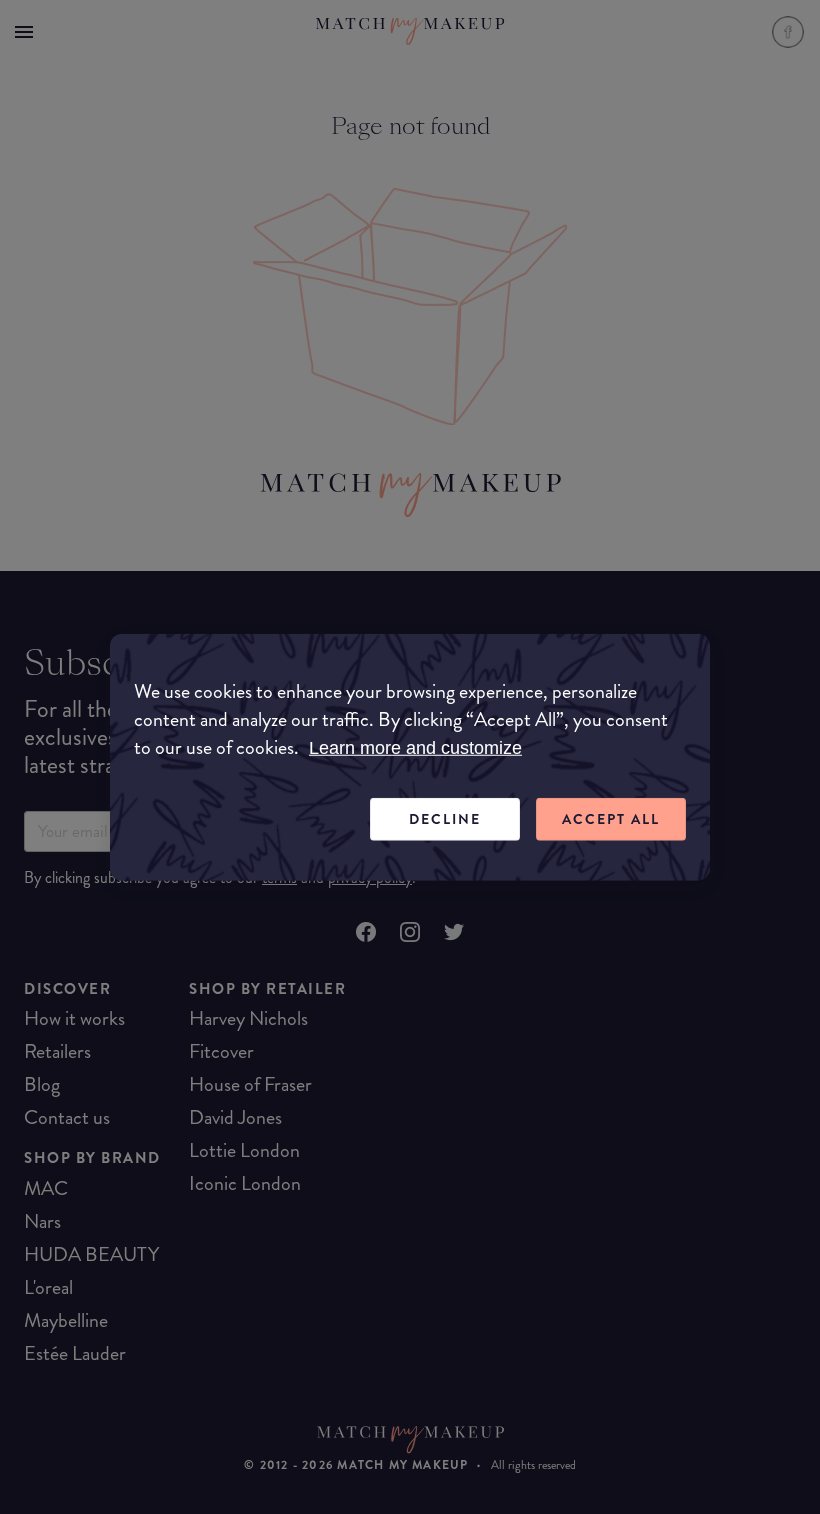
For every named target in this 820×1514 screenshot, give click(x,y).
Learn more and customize (415, 748)
